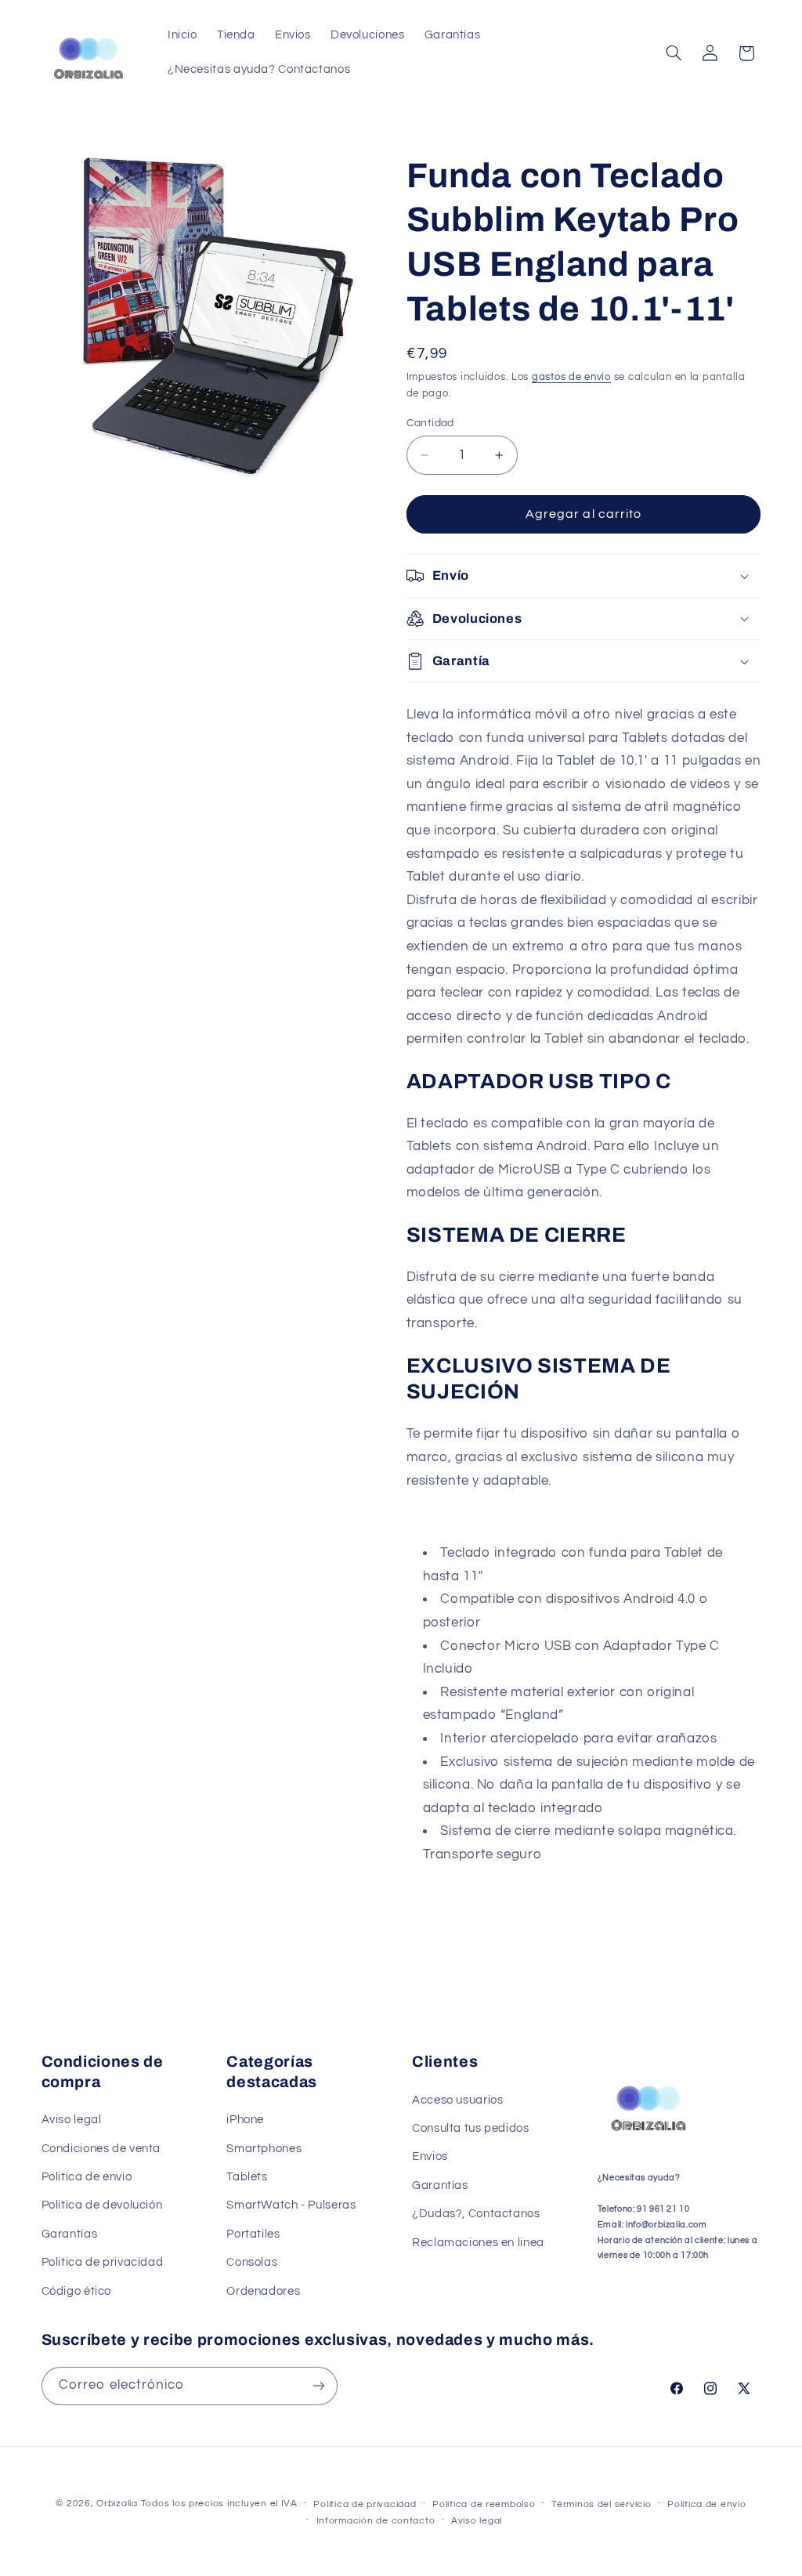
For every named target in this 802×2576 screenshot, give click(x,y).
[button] (674, 53)
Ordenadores (263, 2291)
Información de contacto (376, 2521)
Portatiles (253, 2234)
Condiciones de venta (101, 2149)
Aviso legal (72, 2120)
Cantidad (430, 423)
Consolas (252, 2262)
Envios (430, 2156)
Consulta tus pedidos (471, 2128)
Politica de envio (87, 2177)
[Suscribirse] (318, 2386)
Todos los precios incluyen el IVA (219, 2504)
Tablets (247, 2177)
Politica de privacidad (103, 2262)
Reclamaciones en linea (478, 2243)
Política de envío (707, 2504)
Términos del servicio (601, 2504)
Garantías (70, 2234)
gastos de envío (571, 377)
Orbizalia (117, 2504)
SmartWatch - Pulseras (291, 2205)
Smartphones (264, 2149)
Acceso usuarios (457, 2100)
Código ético (77, 2291)
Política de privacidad (365, 2504)
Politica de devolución (102, 2205)
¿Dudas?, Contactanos (476, 2214)
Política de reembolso (484, 2504)
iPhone (245, 2120)
